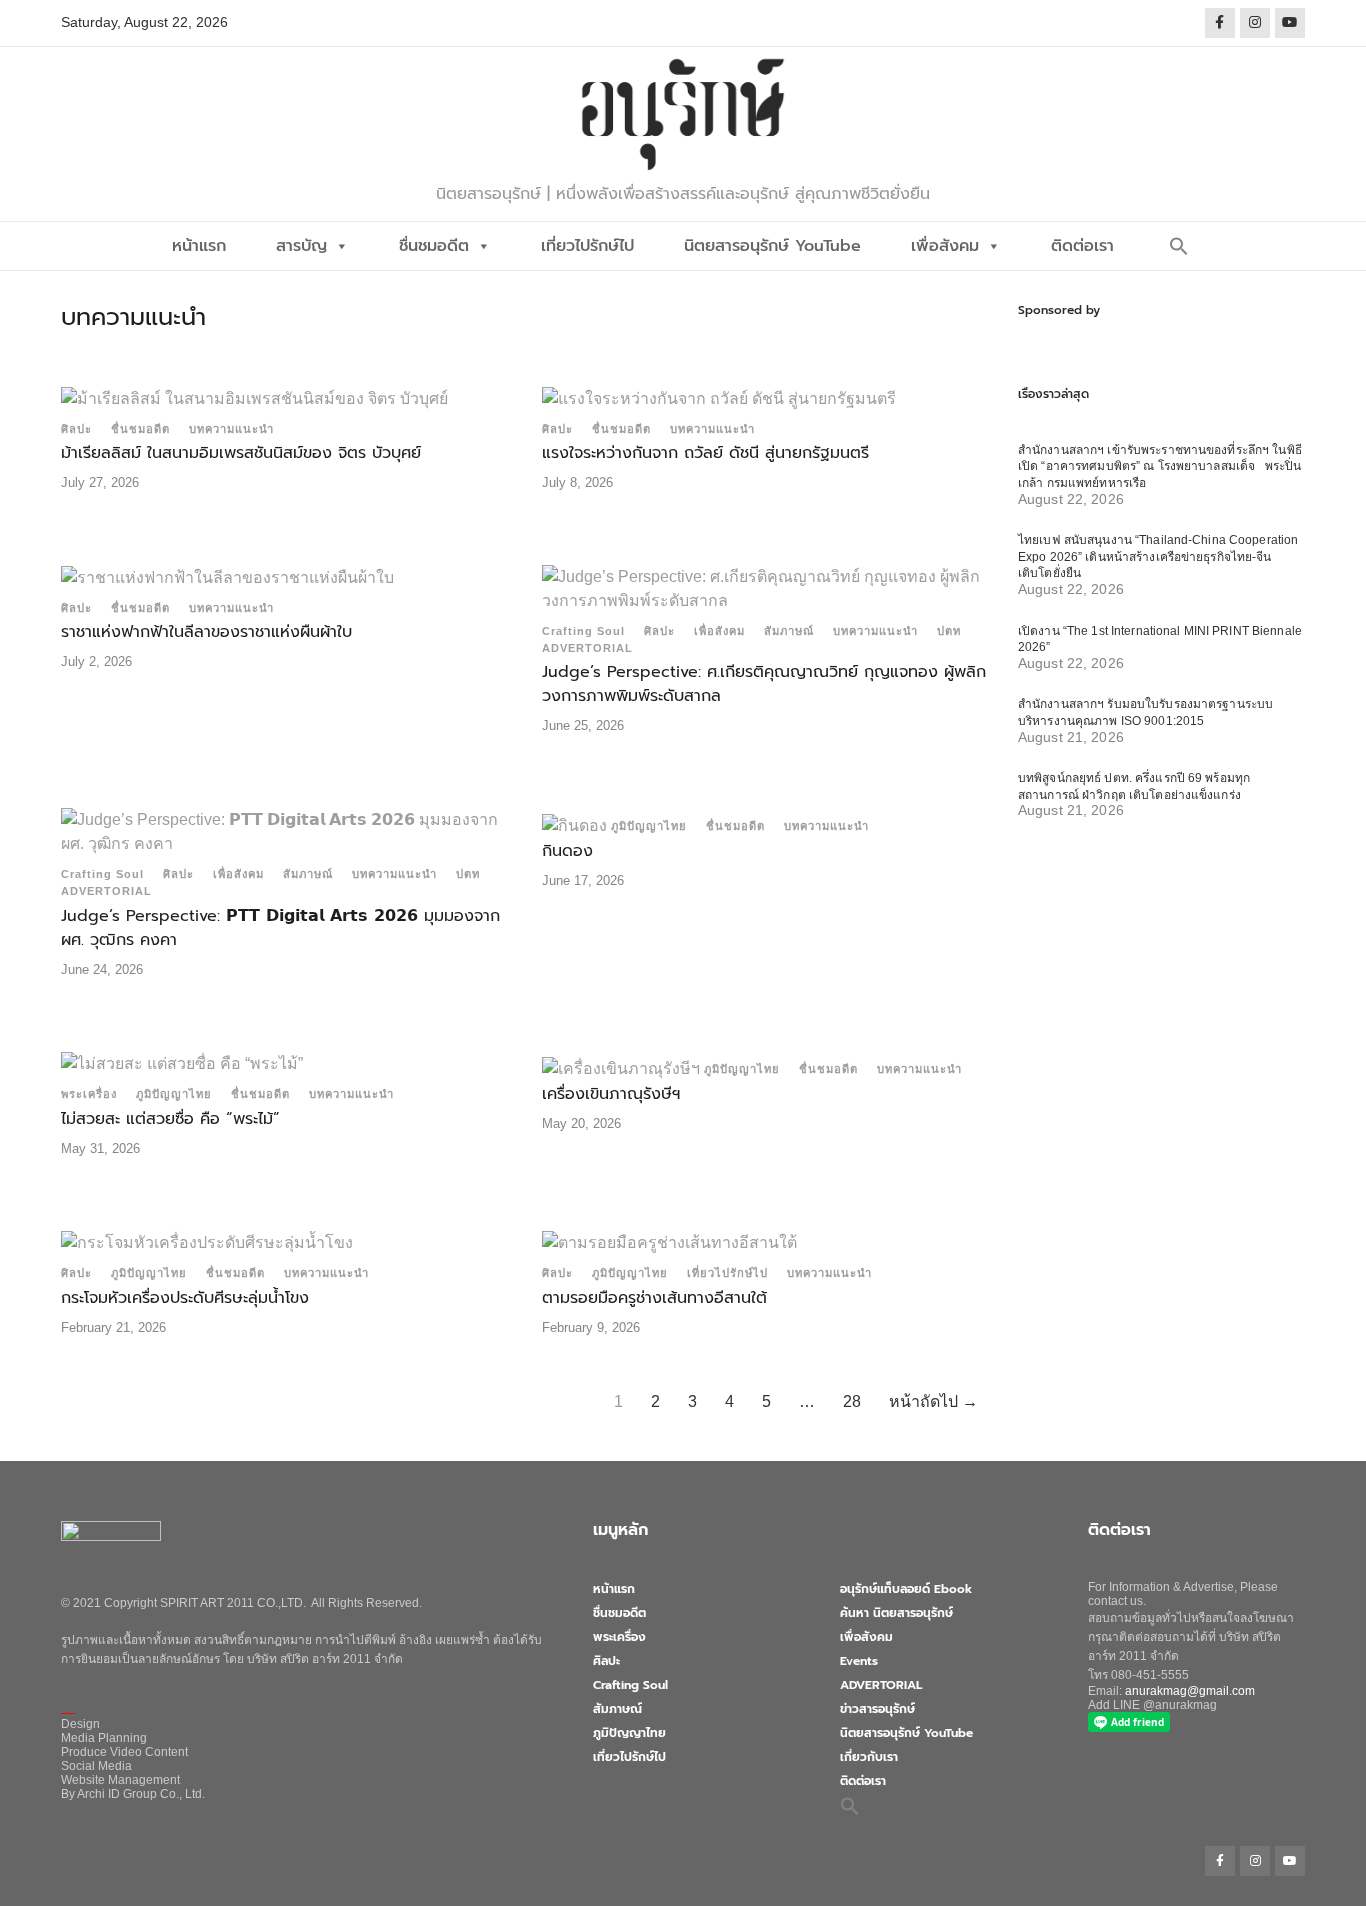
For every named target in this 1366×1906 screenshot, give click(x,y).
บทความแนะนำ (231, 429)
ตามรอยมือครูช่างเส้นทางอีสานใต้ (654, 1298)
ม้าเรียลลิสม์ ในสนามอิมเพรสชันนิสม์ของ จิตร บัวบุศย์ (241, 453)
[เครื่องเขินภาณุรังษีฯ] (621, 1067)
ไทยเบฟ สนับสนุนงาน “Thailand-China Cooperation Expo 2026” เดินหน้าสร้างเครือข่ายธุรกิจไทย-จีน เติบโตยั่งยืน (1158, 556)
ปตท (949, 631)
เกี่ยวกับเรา (869, 1757)
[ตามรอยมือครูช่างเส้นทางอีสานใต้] (669, 1241)
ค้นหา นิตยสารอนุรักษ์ (896, 1613)
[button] (1179, 246)
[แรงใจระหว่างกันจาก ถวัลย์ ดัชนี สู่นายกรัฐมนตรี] (719, 397)
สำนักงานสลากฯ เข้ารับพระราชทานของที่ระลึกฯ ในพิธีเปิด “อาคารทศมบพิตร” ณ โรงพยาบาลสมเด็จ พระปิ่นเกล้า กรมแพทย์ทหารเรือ (1160, 466)
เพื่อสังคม (945, 246)
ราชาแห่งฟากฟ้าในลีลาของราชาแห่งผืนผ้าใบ (206, 632)
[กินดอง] (574, 824)
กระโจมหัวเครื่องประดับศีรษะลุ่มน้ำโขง (185, 1298)
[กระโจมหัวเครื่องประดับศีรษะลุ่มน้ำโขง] (207, 1241)
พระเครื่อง (89, 1094)
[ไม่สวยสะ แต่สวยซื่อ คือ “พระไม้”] (182, 1062)
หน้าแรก (199, 246)
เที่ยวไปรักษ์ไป (587, 246)
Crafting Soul (583, 631)
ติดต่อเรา (1082, 246)
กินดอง (567, 851)
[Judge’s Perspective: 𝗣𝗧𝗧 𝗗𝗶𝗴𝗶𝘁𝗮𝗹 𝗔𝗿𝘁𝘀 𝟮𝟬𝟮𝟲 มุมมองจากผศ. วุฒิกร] (283, 830)
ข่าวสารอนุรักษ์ (877, 1709)
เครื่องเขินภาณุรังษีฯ (611, 1094)
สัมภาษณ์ (789, 631)
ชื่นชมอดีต (434, 246)
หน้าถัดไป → (933, 1401)
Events (859, 1661)
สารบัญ (301, 246)
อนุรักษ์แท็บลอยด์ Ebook (906, 1589)
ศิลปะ (76, 429)
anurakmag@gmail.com (1190, 1691)
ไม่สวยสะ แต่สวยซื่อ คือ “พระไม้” (170, 1119)
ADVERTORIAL (587, 648)
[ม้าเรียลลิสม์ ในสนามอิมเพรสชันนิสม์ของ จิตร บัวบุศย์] (254, 397)
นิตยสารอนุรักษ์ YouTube (772, 246)
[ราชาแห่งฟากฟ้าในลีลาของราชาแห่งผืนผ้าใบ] (227, 576)
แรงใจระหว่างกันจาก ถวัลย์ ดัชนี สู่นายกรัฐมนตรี (705, 453)
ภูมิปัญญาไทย (649, 826)
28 (852, 1401)
